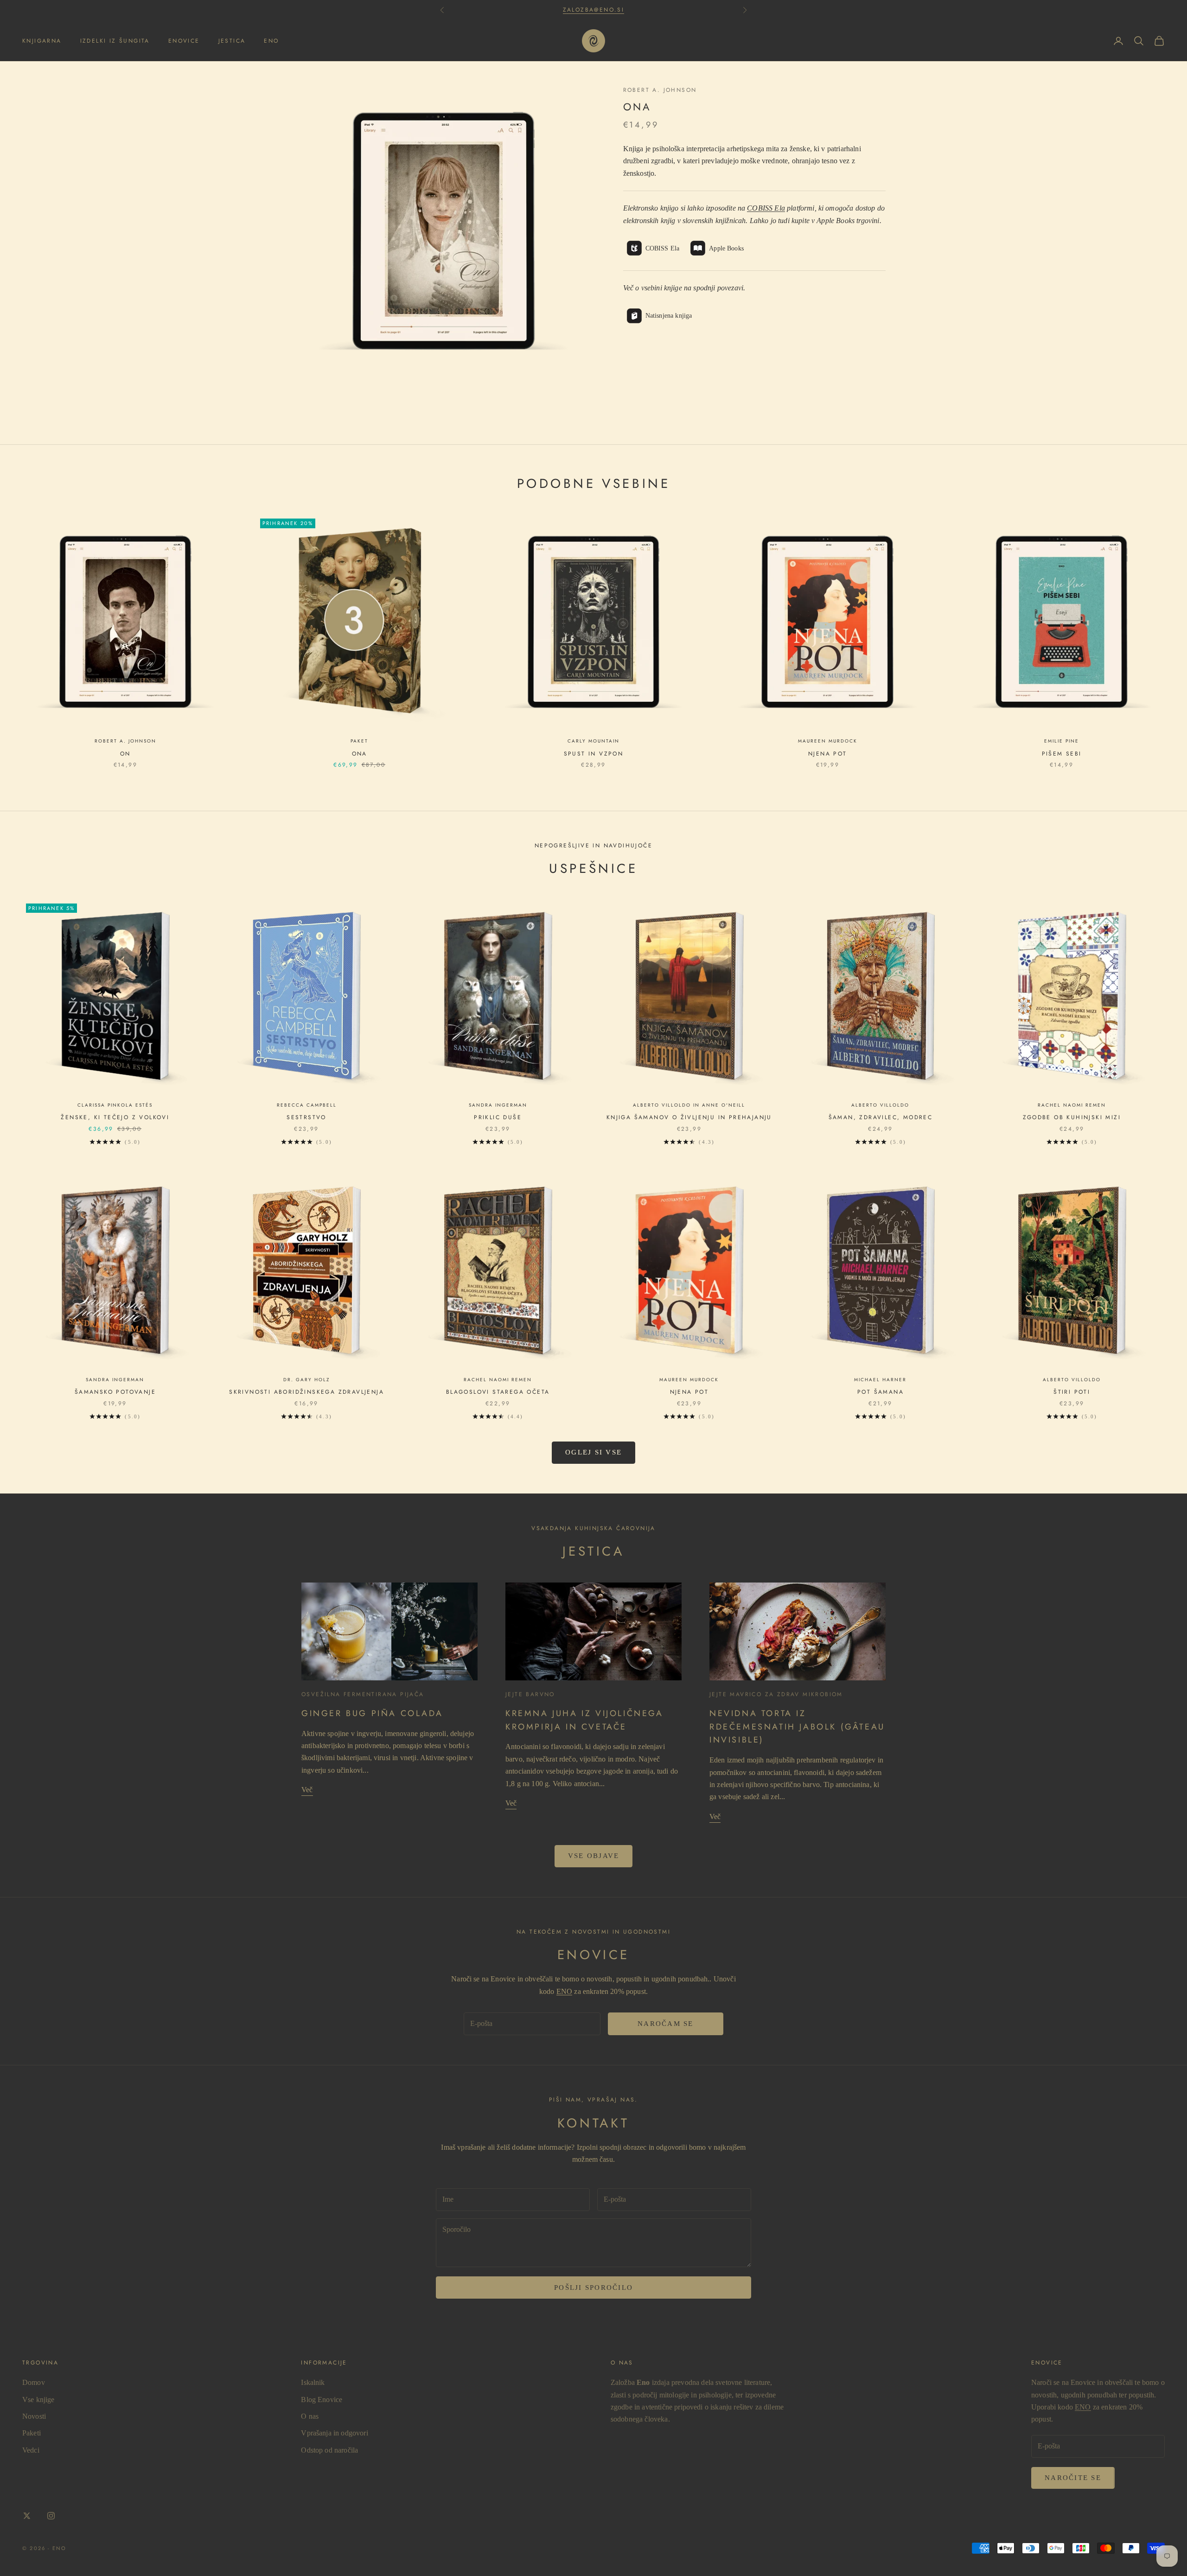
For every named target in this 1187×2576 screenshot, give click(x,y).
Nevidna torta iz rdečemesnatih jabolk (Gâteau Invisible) (797, 1727)
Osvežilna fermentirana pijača (363, 1694)
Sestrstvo (306, 1117)
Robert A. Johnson (660, 90)
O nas (310, 2416)
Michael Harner (880, 1380)
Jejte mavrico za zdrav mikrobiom (776, 1694)
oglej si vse (593, 1452)
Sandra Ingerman (498, 1105)
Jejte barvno (530, 1694)
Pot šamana (881, 1392)
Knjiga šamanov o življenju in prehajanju (689, 1117)
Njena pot (828, 754)
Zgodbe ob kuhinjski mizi (1072, 1117)
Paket (359, 741)
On (125, 754)
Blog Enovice (322, 2400)
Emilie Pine (1062, 741)
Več (307, 1790)
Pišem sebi (1062, 754)
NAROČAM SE (666, 2024)
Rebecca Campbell (307, 1105)
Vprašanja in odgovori (334, 2433)
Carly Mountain (593, 741)
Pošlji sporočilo (593, 2288)
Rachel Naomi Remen (1072, 1105)
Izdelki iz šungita (115, 41)
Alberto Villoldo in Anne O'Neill (689, 1105)
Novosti (34, 2416)
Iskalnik (313, 2382)
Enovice (184, 41)
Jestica (232, 41)
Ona (360, 754)
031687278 (594, 10)
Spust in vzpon (594, 754)
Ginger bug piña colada (372, 1713)
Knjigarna (42, 41)
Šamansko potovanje (115, 1392)
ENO (564, 1991)
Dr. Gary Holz (306, 1380)
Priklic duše (498, 1117)
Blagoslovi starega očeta (498, 1392)
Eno (271, 41)
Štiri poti (1072, 1392)
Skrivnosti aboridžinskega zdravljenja (306, 1392)
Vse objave (594, 1856)
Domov (34, 2382)
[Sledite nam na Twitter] (27, 2516)
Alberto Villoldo (880, 1105)
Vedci (31, 2450)
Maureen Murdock (828, 741)
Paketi (32, 2433)
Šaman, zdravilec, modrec (881, 1117)
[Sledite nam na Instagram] (51, 2516)
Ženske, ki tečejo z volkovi (115, 1117)
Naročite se (1073, 2478)
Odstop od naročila (329, 2450)
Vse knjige (38, 2400)
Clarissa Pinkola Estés (115, 1105)
